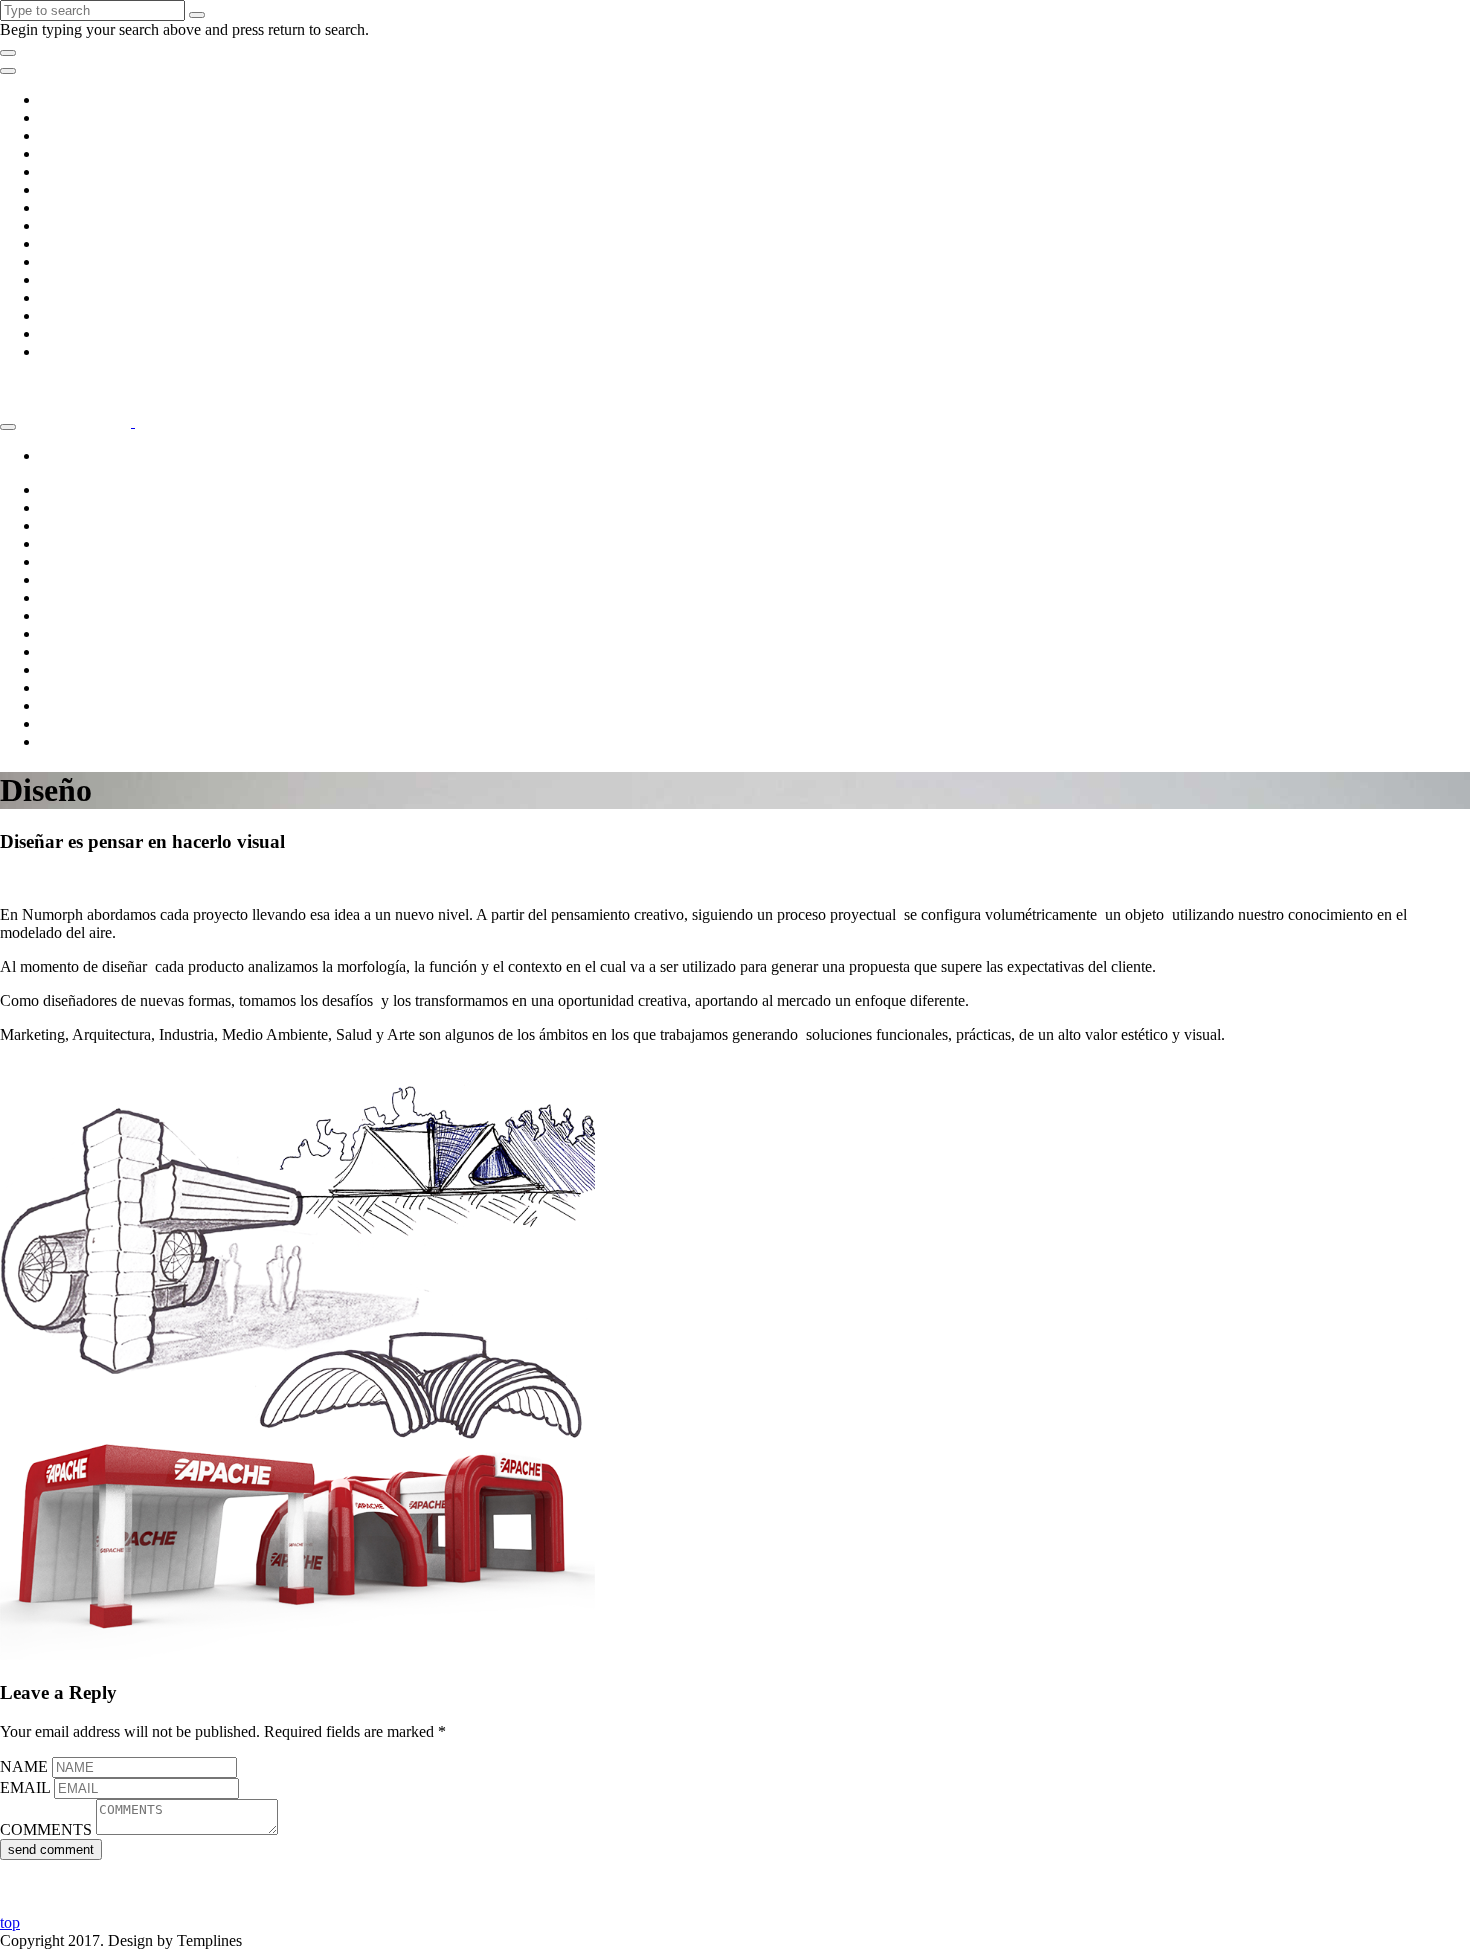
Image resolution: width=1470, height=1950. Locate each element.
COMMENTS (46, 1829)
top (10, 1922)
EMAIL (25, 1787)
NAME (24, 1766)
